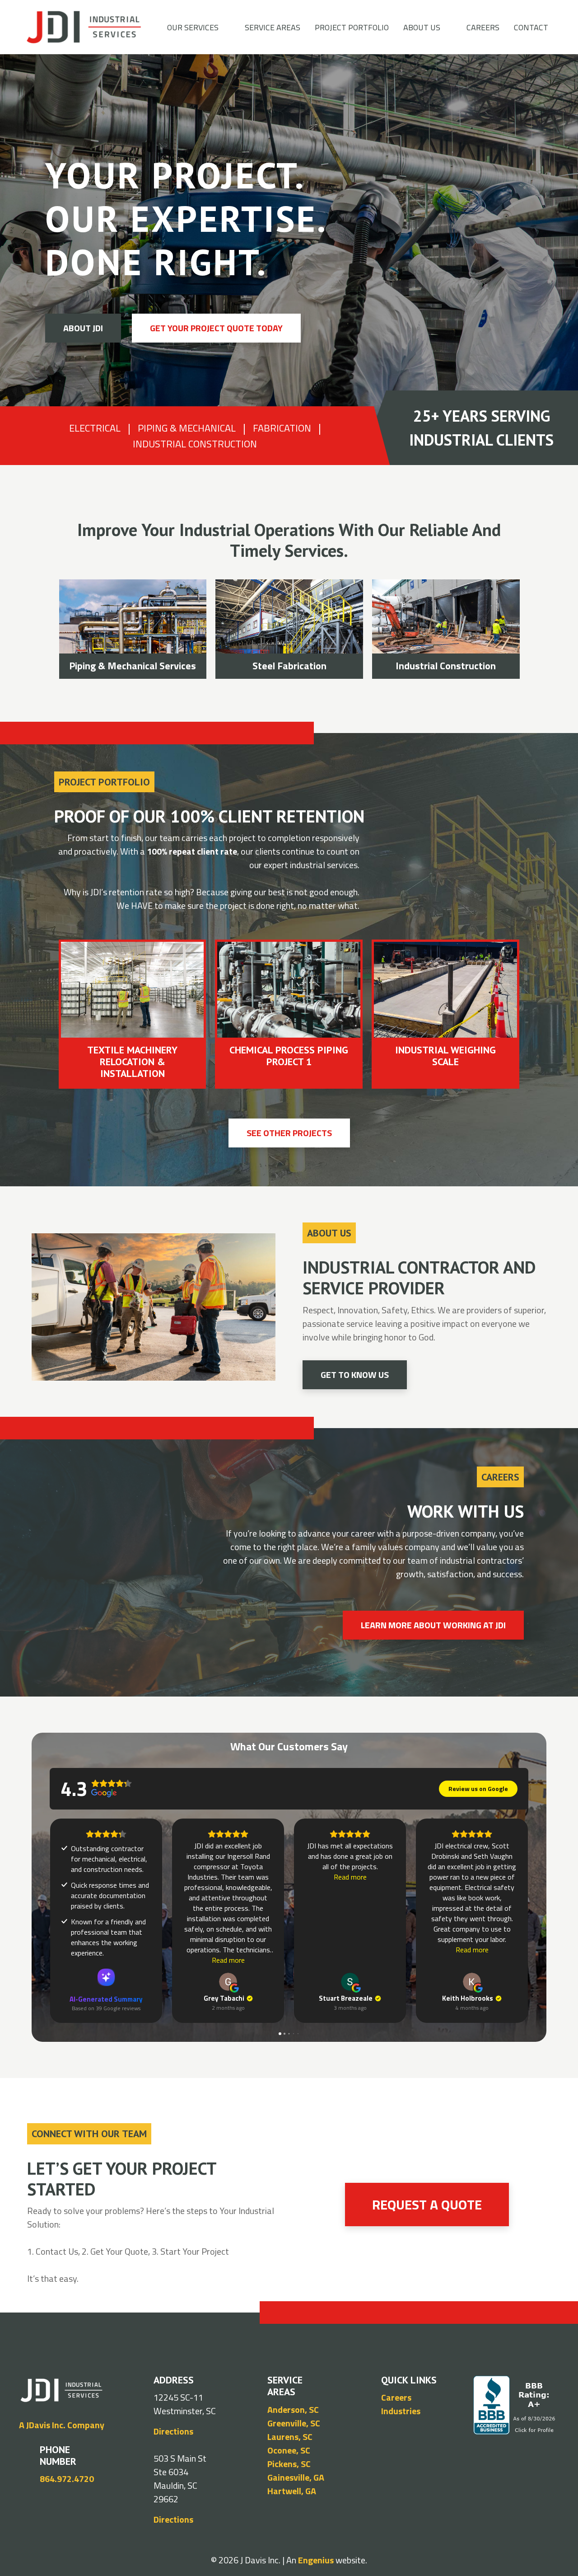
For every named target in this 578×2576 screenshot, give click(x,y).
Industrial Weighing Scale (133, 1056)
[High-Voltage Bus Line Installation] (445, 993)
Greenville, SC (294, 2423)
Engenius (316, 2560)
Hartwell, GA (292, 2491)
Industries (401, 2411)
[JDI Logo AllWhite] (61, 2390)
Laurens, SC (290, 2437)
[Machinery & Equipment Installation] (138, 629)
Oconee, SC (289, 2450)
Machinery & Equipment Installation (138, 658)
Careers (396, 2397)
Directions (173, 2431)
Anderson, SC (293, 2409)
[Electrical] (451, 629)
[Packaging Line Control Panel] (289, 990)
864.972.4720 (67, 2479)
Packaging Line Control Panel (289, 1056)
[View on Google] (228, 1982)
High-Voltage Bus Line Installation (445, 1062)
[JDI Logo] (84, 27)
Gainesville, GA (296, 2477)
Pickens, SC (289, 2464)
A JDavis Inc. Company (62, 2425)
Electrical (452, 666)
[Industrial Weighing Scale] (133, 990)
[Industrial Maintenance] (295, 629)
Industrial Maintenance (295, 666)
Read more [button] (228, 1960)
